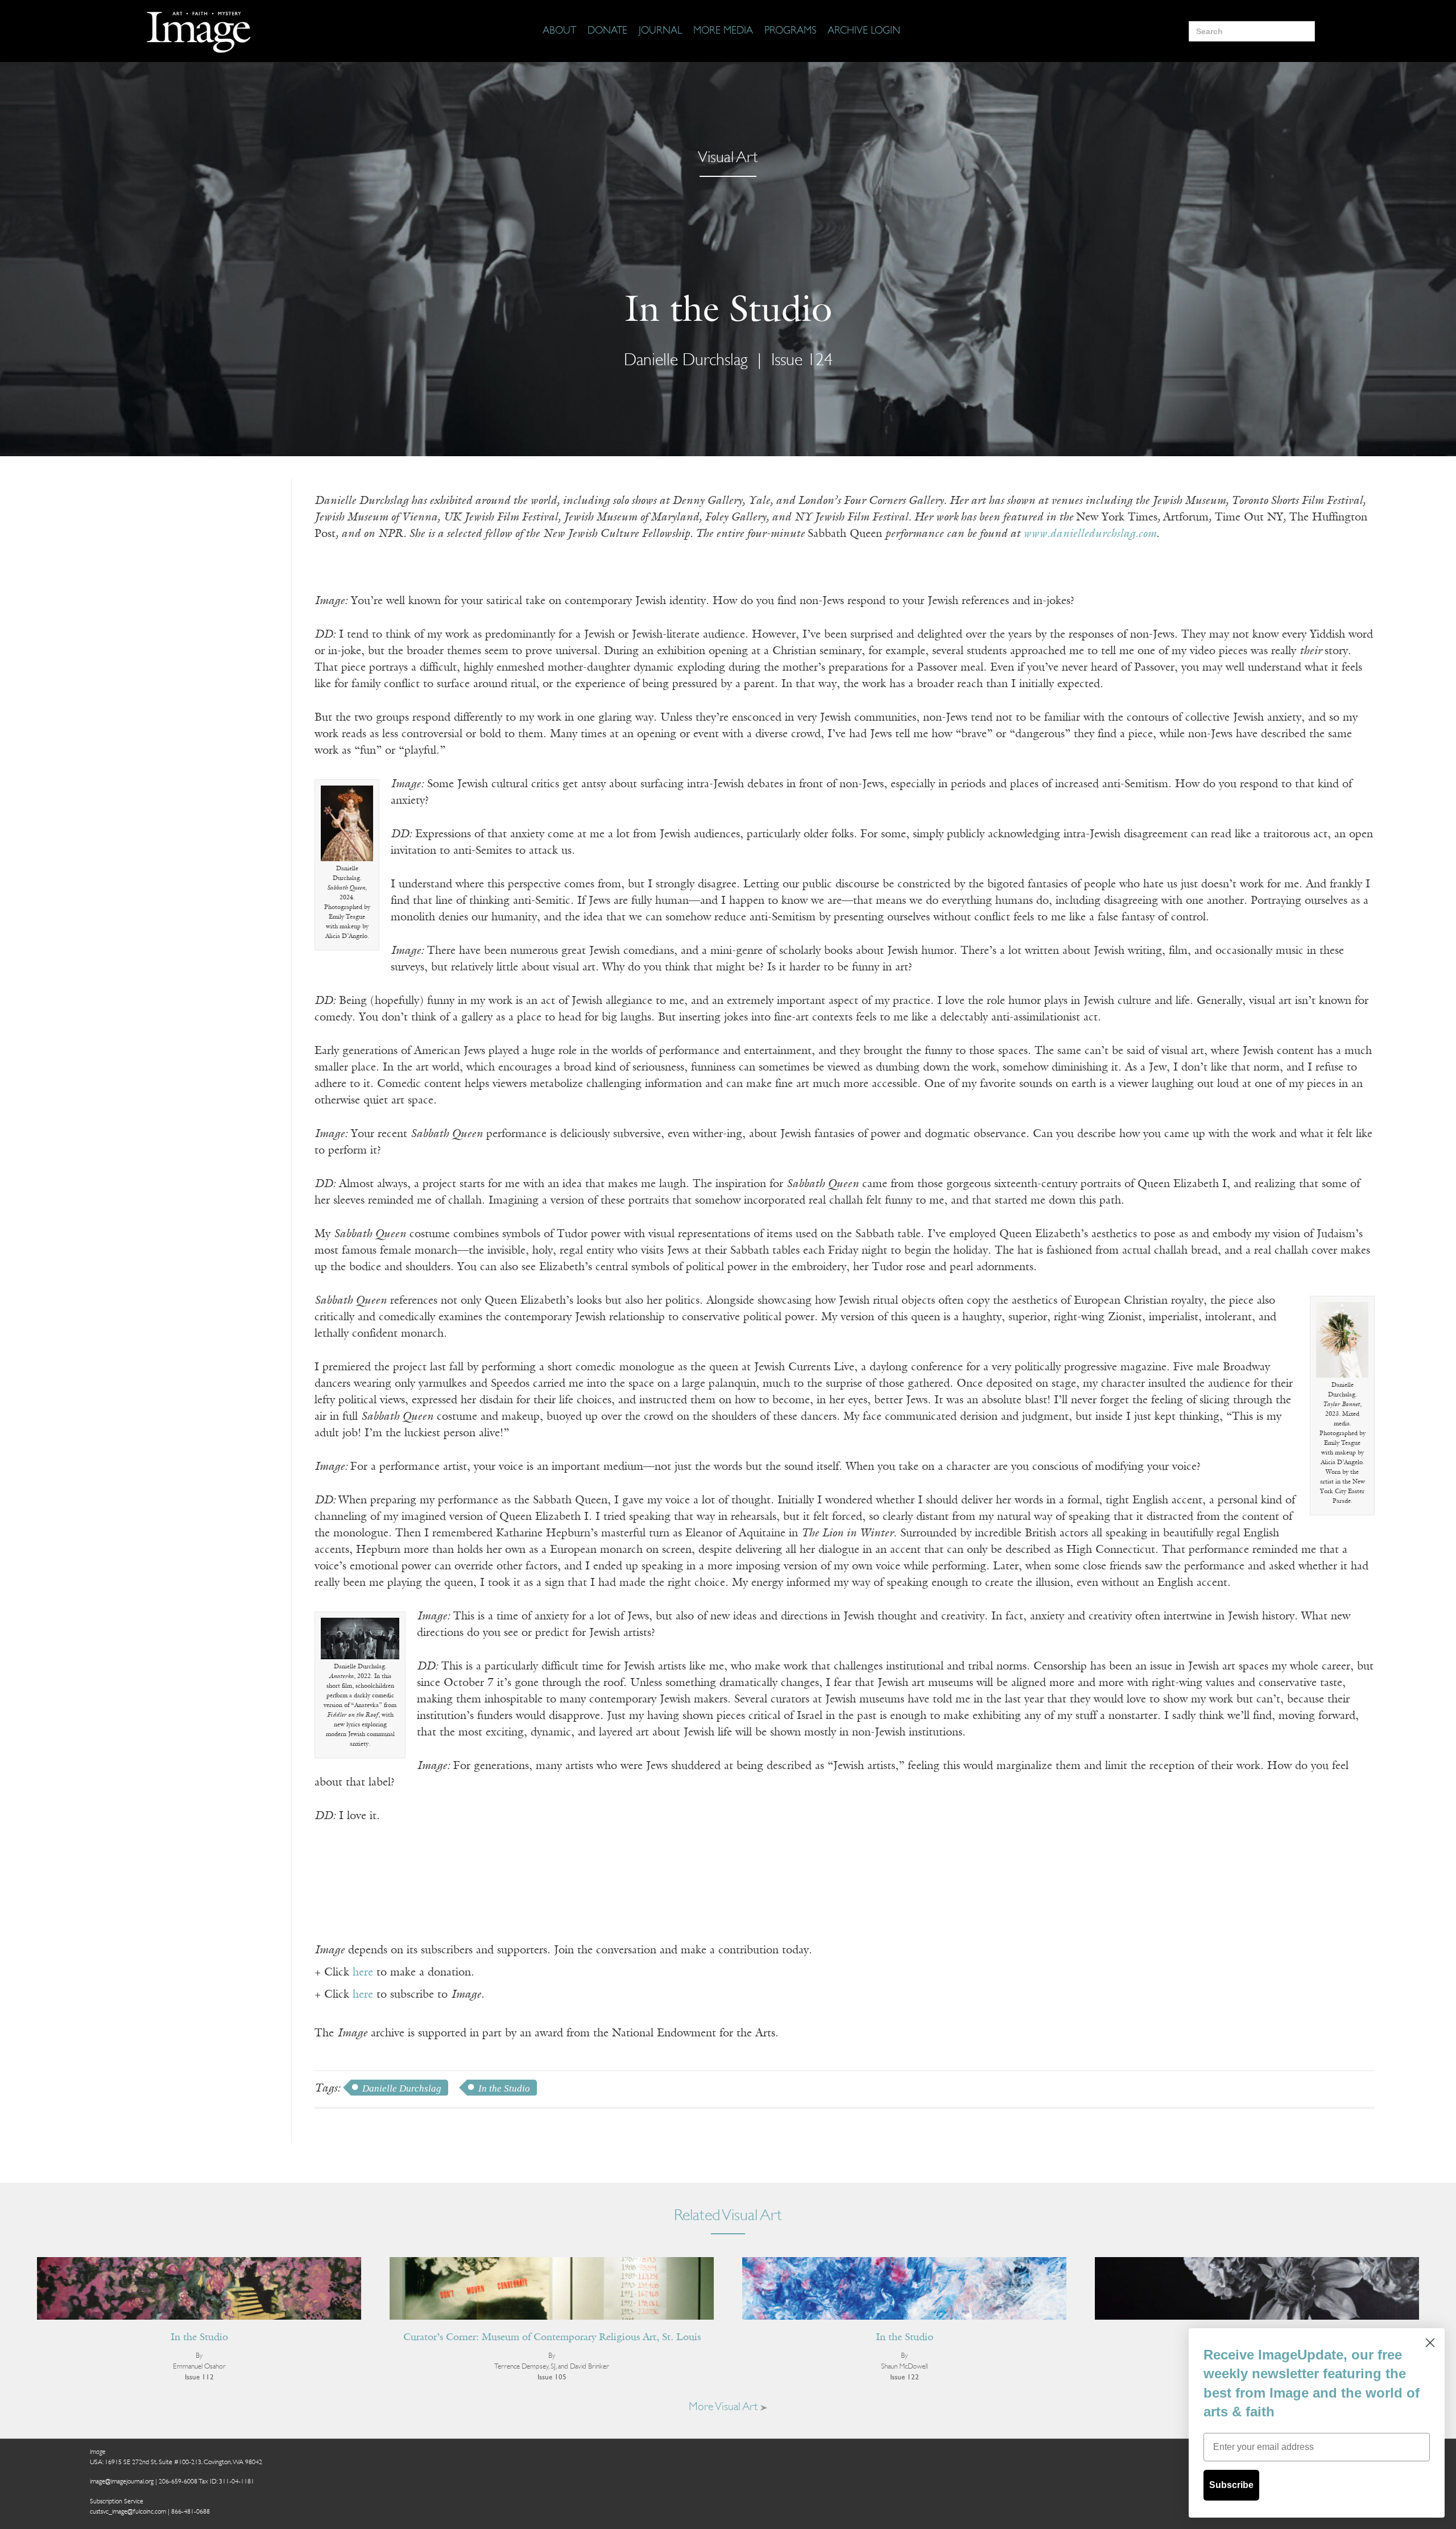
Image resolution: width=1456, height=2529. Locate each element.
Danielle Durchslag (402, 2088)
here (363, 1973)
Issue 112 (199, 2377)
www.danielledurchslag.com (1090, 534)
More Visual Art (725, 2407)
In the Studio (504, 2088)
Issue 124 (802, 361)
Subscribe (1231, 2485)
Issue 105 (552, 2377)
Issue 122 (905, 2377)
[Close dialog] (1430, 2343)
